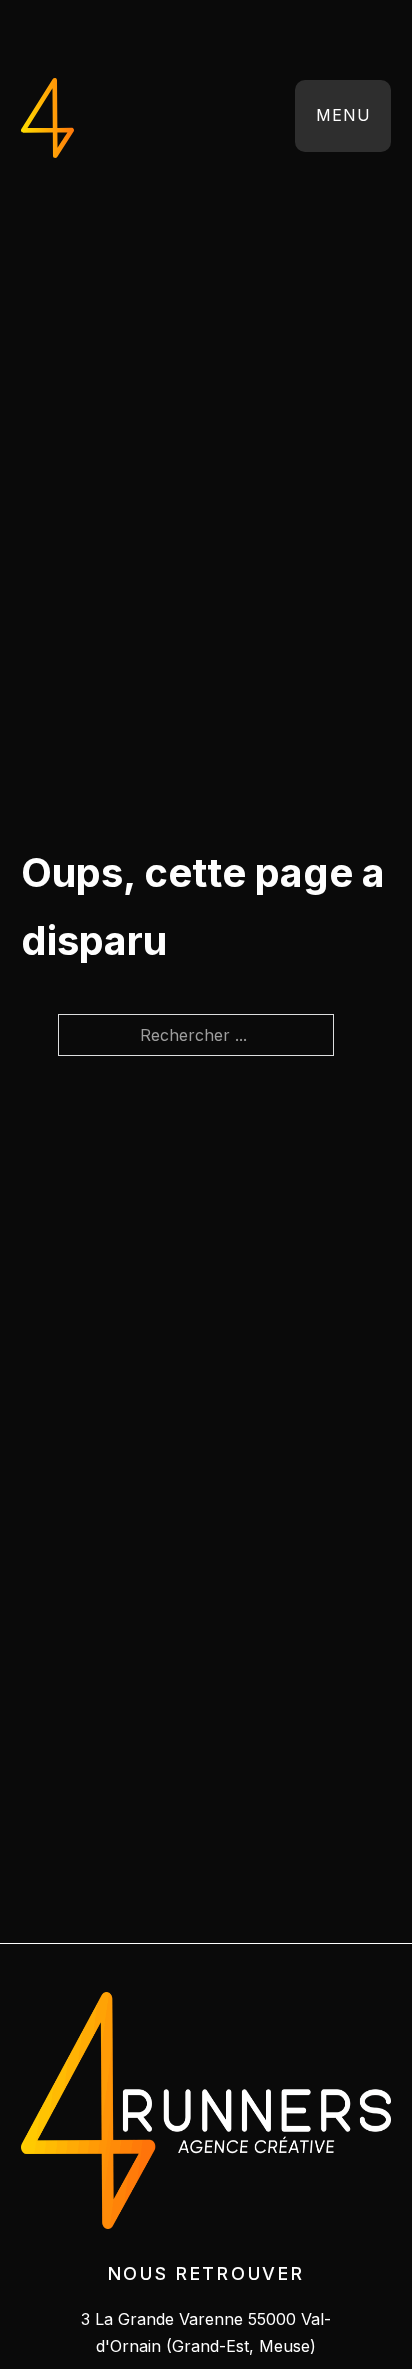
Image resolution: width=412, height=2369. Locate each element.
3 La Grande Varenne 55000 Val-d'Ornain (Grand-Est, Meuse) (206, 2332)
